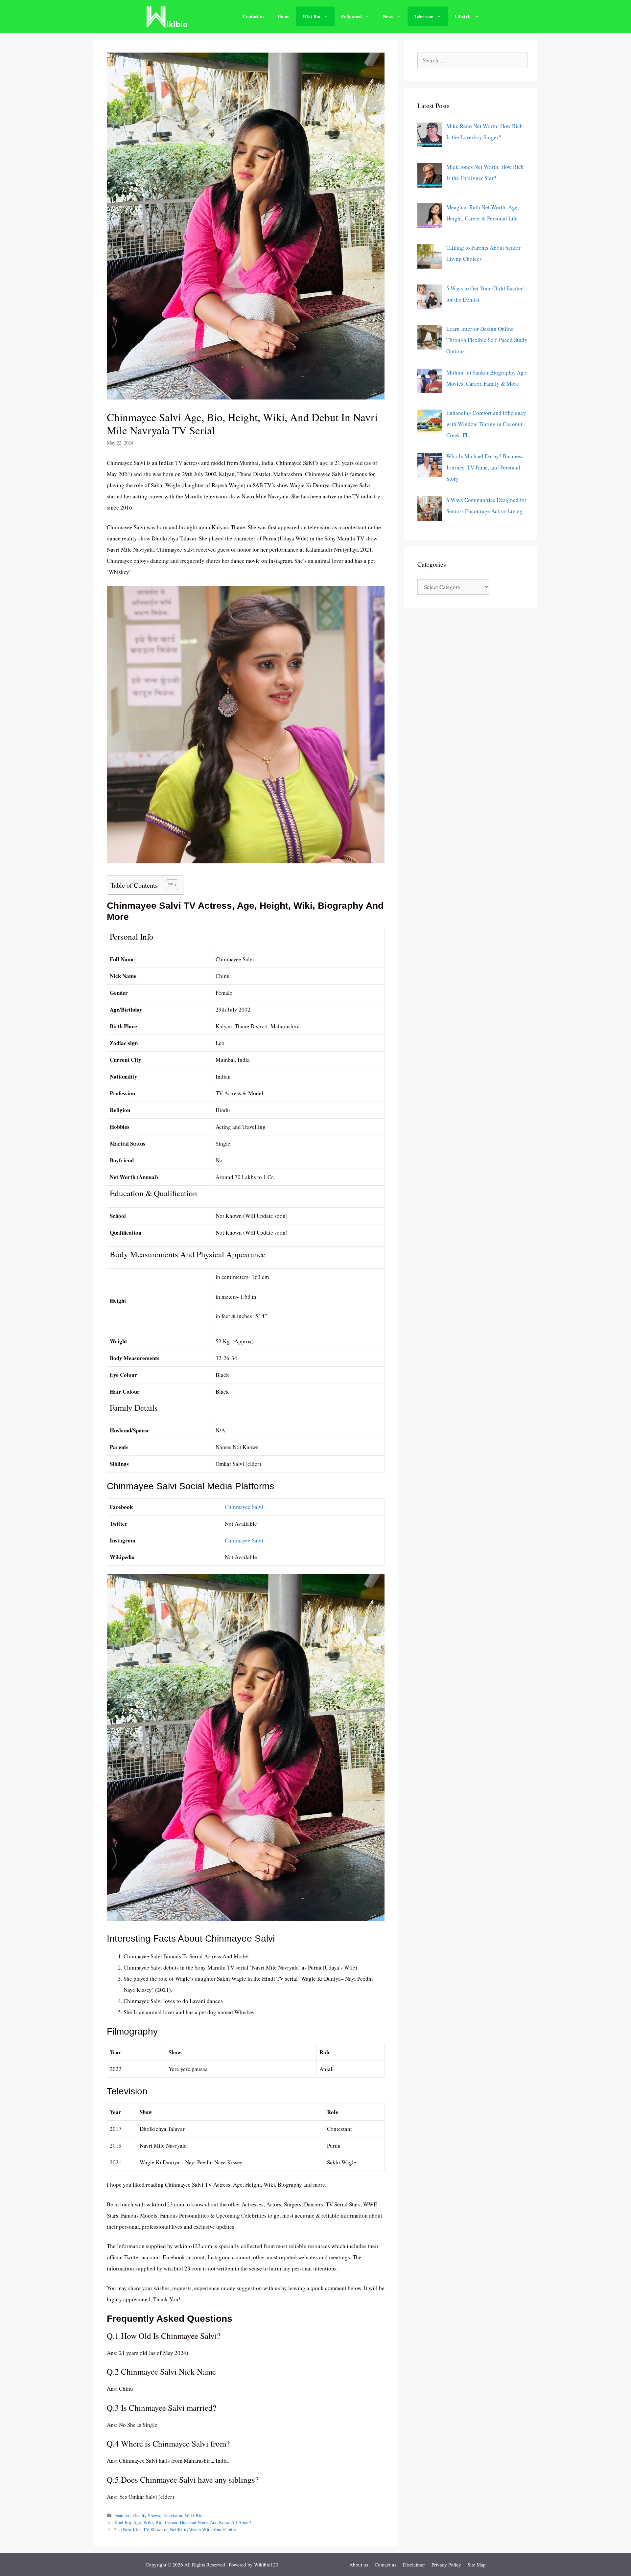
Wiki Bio (311, 16)
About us (359, 2565)
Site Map (477, 2565)
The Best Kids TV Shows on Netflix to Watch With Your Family (175, 2530)
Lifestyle (463, 16)
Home (283, 16)
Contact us (254, 16)
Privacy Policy (446, 2565)
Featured (122, 2515)
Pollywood (351, 16)
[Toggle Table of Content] (169, 885)
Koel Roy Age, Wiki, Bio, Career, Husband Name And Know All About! (183, 2522)
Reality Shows (147, 2515)
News (388, 16)
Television (424, 16)
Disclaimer (414, 2565)
